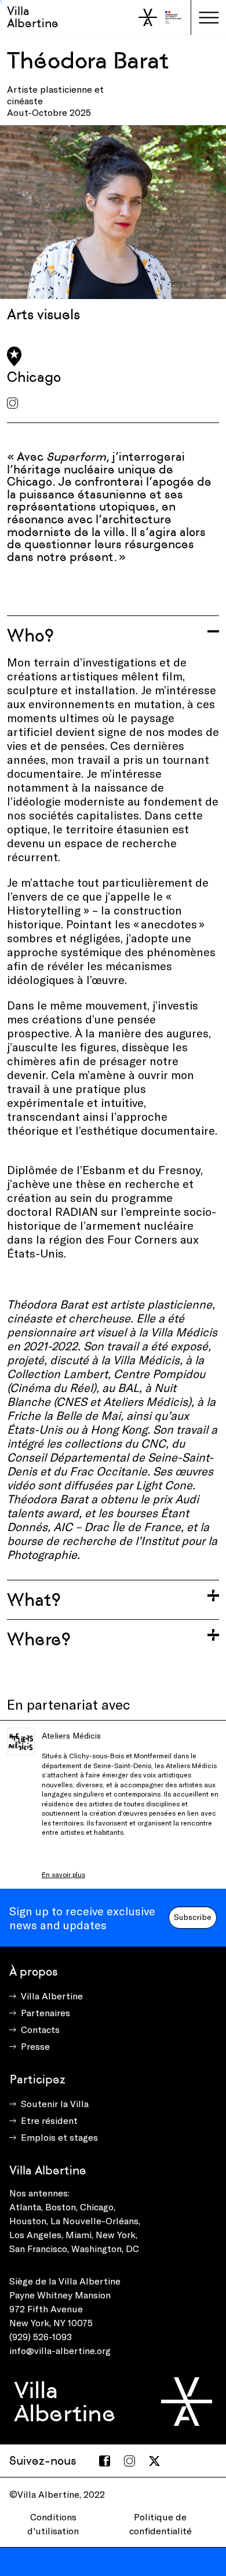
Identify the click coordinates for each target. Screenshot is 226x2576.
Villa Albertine (33, 17)
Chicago (97, 2207)
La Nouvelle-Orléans (94, 2220)
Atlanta (25, 2207)
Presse (35, 2046)
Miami (79, 2234)
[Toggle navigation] (209, 17)
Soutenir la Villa (55, 2103)
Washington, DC (105, 2248)
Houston (28, 2220)
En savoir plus (63, 1874)
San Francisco (38, 2248)
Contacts (40, 2029)
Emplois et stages (59, 2137)
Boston (61, 2207)
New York (116, 2234)
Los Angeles (35, 2234)
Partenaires (45, 2012)
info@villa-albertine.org (60, 2350)
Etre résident (49, 2120)
